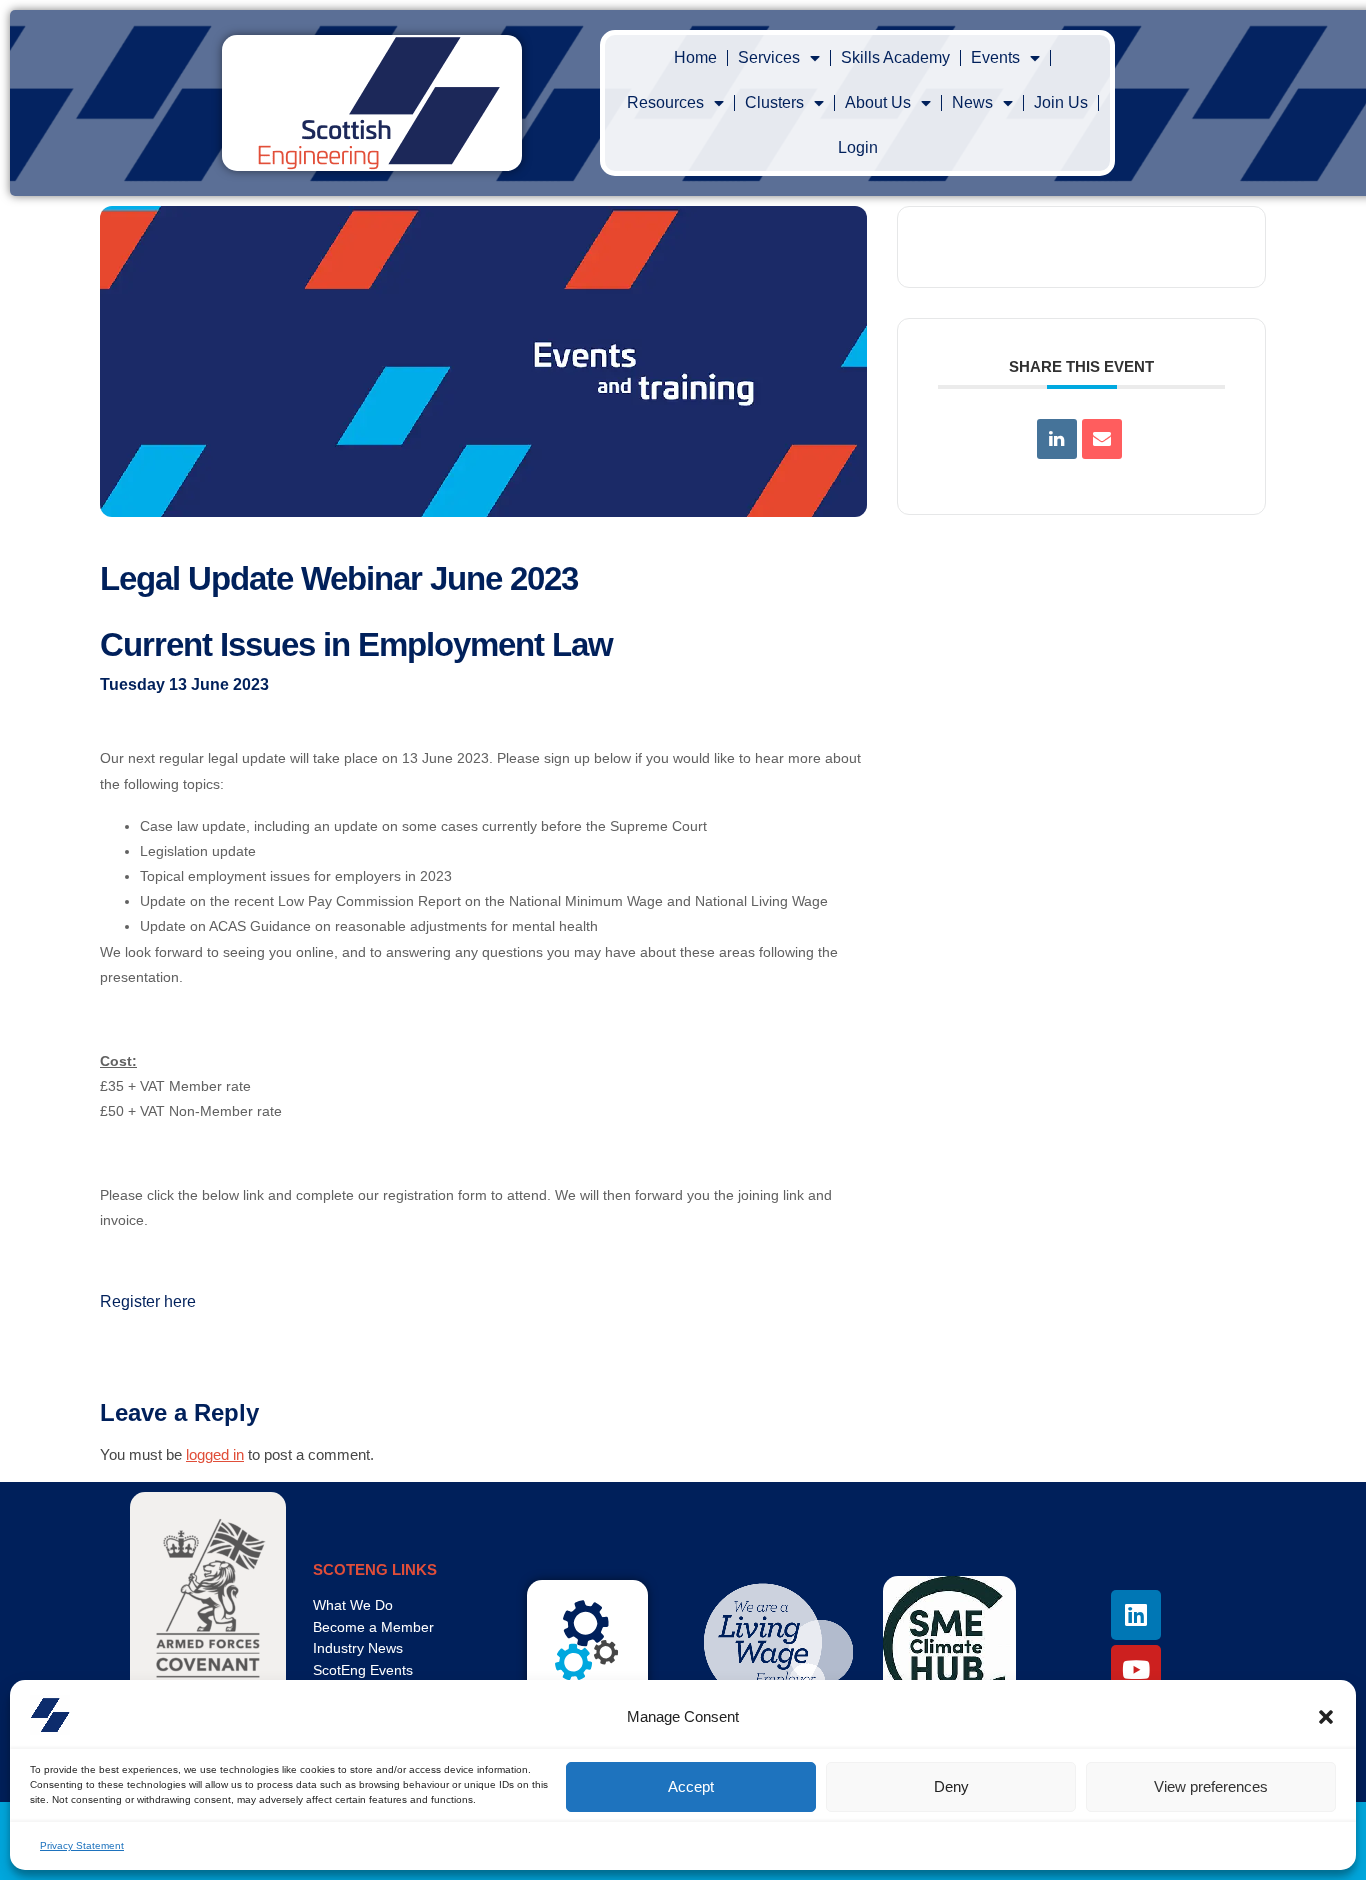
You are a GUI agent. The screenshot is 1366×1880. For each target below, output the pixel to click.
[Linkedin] (1057, 439)
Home (695, 57)
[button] (1326, 1717)
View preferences (1211, 1786)
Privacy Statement (82, 1845)
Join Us (1061, 102)
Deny (951, 1786)
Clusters (774, 102)
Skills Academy (895, 57)
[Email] (1102, 439)
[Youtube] (1136, 1670)
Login (858, 147)
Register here (148, 1301)
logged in (215, 1454)
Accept (691, 1786)
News (972, 102)
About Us (878, 102)
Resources (665, 102)
